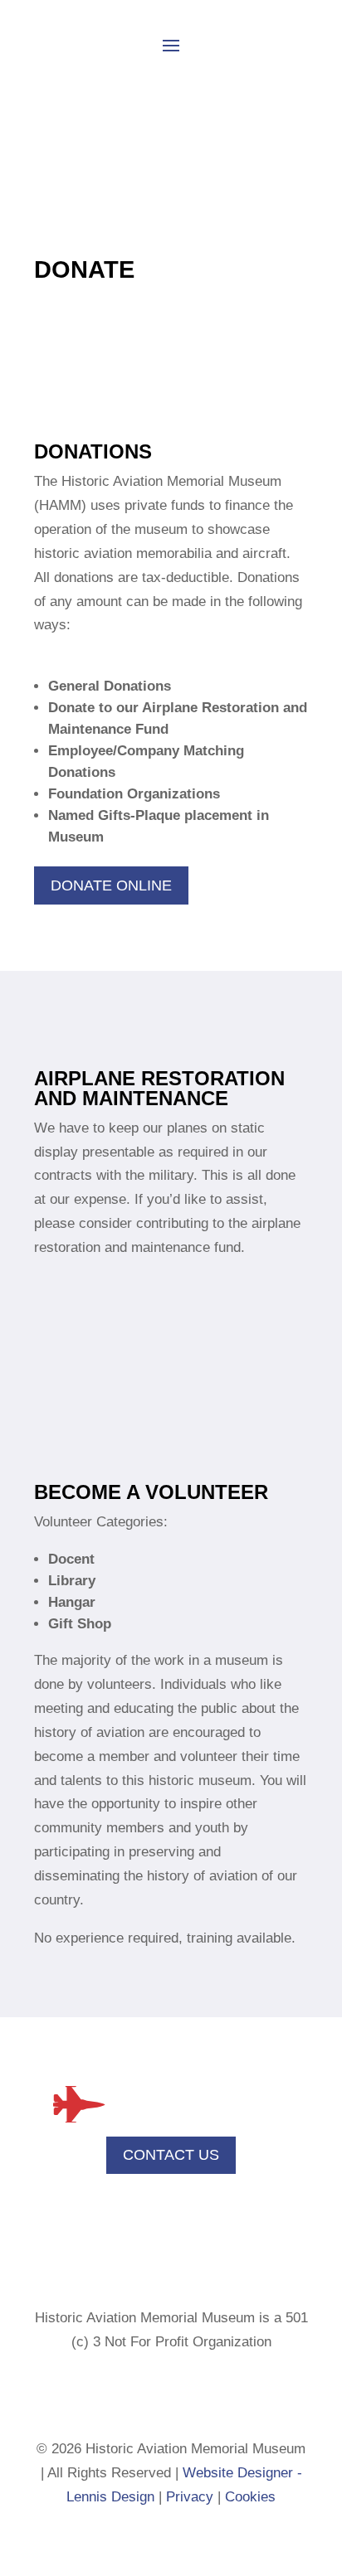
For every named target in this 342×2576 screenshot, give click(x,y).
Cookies (250, 2497)
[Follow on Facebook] (154, 2393)
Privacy (190, 2497)
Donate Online (111, 885)
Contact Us (171, 2155)
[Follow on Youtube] (188, 2393)
